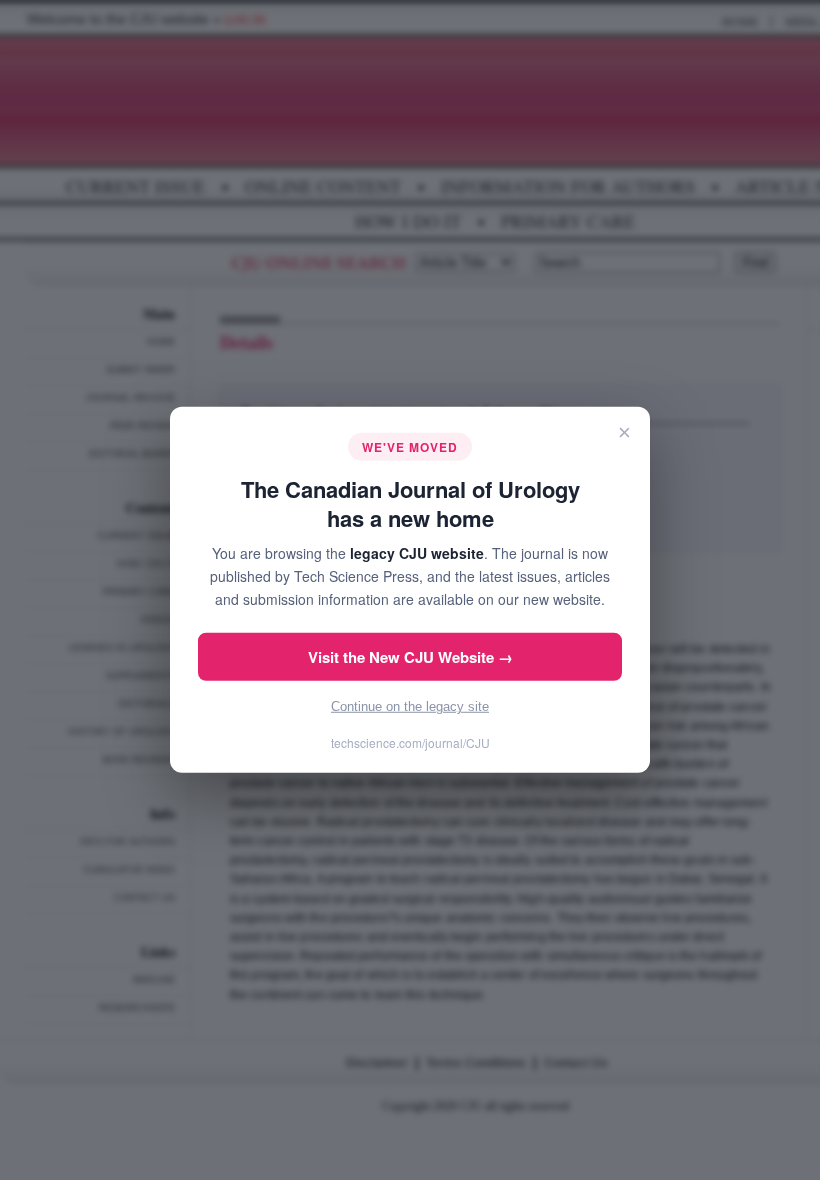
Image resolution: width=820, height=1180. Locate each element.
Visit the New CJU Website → (410, 657)
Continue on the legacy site (410, 706)
